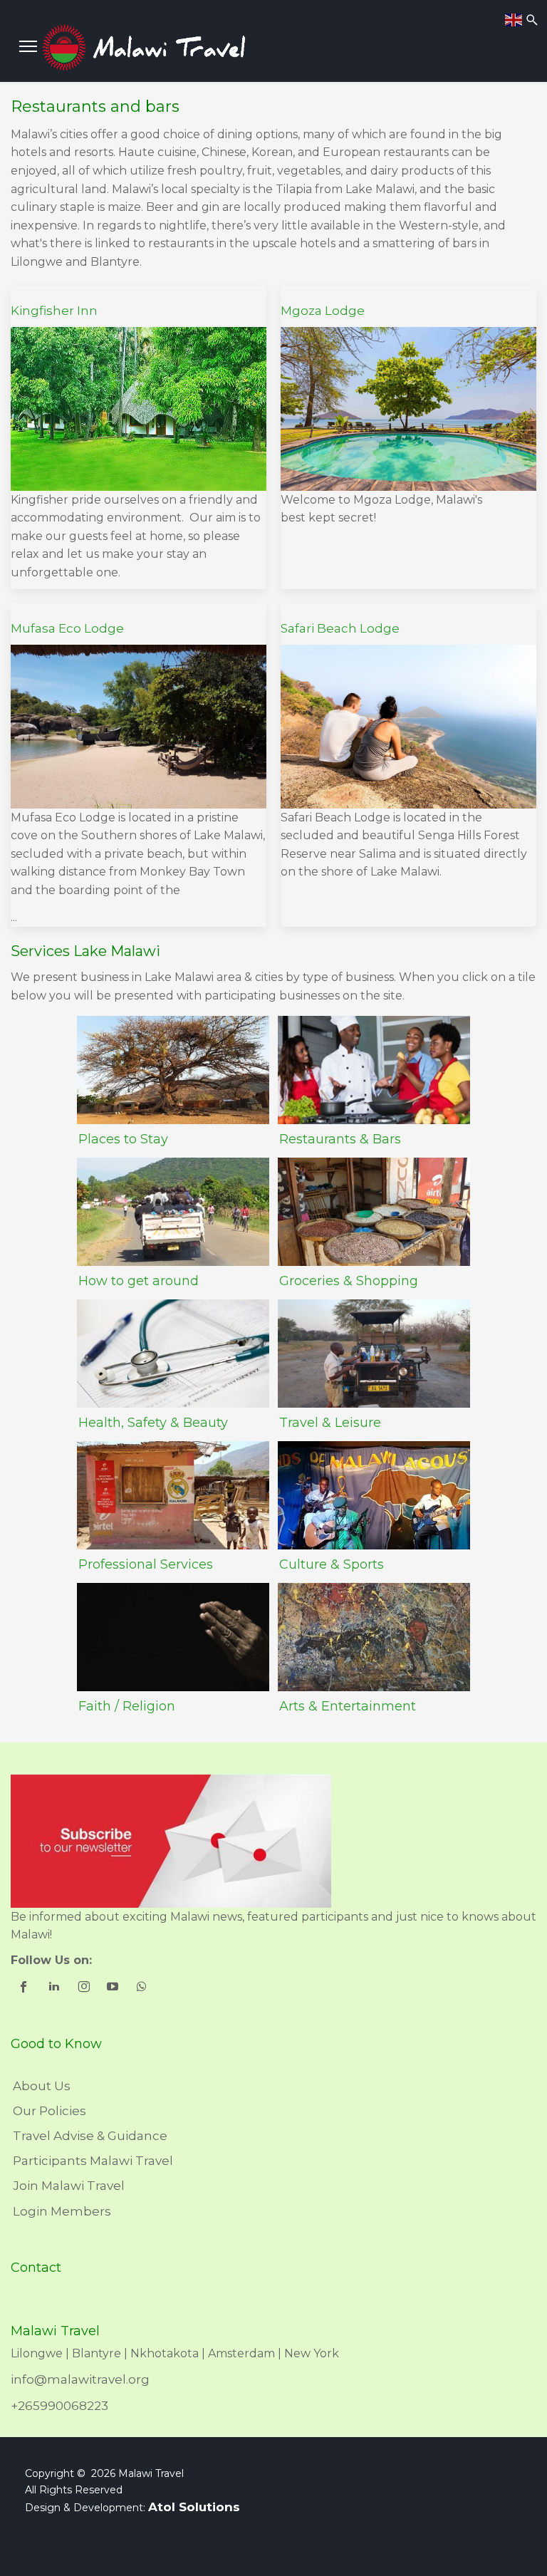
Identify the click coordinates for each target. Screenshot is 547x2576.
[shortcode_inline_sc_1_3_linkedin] (55, 1988)
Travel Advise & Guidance (90, 2136)
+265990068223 (59, 2406)
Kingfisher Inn (54, 311)
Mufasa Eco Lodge (67, 628)
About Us (42, 2086)
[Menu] (28, 46)
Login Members (62, 2211)
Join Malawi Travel (69, 2186)
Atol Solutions (194, 2507)
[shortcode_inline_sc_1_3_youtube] (114, 1988)
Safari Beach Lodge (340, 628)
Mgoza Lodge (323, 311)
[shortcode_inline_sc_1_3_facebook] (25, 1988)
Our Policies (50, 2111)
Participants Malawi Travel (93, 2161)
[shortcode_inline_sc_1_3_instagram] (84, 1988)
